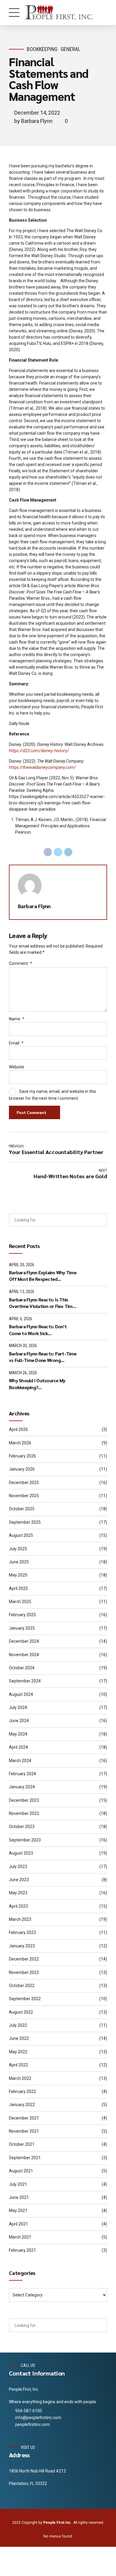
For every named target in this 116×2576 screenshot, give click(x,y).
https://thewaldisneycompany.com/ (42, 767)
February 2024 (22, 1774)
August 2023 (21, 1853)
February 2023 (22, 1932)
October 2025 (22, 1509)
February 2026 (22, 1456)
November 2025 (24, 1496)
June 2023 (19, 1880)
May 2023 (18, 1893)
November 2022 (24, 1972)
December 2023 (24, 1800)
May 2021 (18, 2211)
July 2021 (18, 2184)
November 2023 (24, 1813)
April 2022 (18, 2065)
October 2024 (22, 1668)
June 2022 (19, 2038)
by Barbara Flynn (33, 121)
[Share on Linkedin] (68, 852)
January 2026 (22, 1469)
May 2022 (18, 2052)
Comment (21, 963)
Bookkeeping (42, 49)
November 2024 (24, 1655)
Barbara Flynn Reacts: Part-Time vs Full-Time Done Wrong (43, 1357)
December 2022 (24, 1959)
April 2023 (18, 1906)
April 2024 (18, 1747)
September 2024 (25, 1681)
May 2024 (18, 1734)
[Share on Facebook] (48, 852)
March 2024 (20, 1761)
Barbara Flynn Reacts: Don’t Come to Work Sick (38, 1330)
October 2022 (22, 1986)
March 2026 (20, 1443)
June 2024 (19, 1721)
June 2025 (19, 1562)
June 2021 (19, 2197)
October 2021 (22, 2144)
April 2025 (18, 1588)
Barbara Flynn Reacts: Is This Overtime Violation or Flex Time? (43, 1303)
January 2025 (22, 1628)
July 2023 (18, 1867)
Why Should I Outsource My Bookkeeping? (37, 1384)
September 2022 (25, 1999)
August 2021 (21, 2171)
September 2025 (25, 1522)
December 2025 (24, 1483)
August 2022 (21, 2012)
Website (17, 1067)
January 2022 (22, 2105)
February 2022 (22, 2091)
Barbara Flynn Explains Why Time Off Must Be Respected (43, 1276)
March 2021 (20, 2237)
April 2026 (18, 1429)
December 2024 (24, 1641)
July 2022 (18, 2025)
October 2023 (22, 1827)
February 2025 (22, 1615)
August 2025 (21, 1535)
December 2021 (24, 2118)
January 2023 (22, 1946)
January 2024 (22, 1787)
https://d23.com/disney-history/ (39, 751)
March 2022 (20, 2078)
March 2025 (20, 1602)
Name (17, 1019)
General (70, 49)
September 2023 (25, 1840)
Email (16, 1043)
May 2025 (18, 1575)
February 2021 (22, 2250)
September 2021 (25, 2158)
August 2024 (21, 1694)
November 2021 (24, 2131)
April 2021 (18, 2224)
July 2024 (18, 1707)
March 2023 (20, 1919)
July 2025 (18, 1549)
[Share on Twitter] (58, 852)
